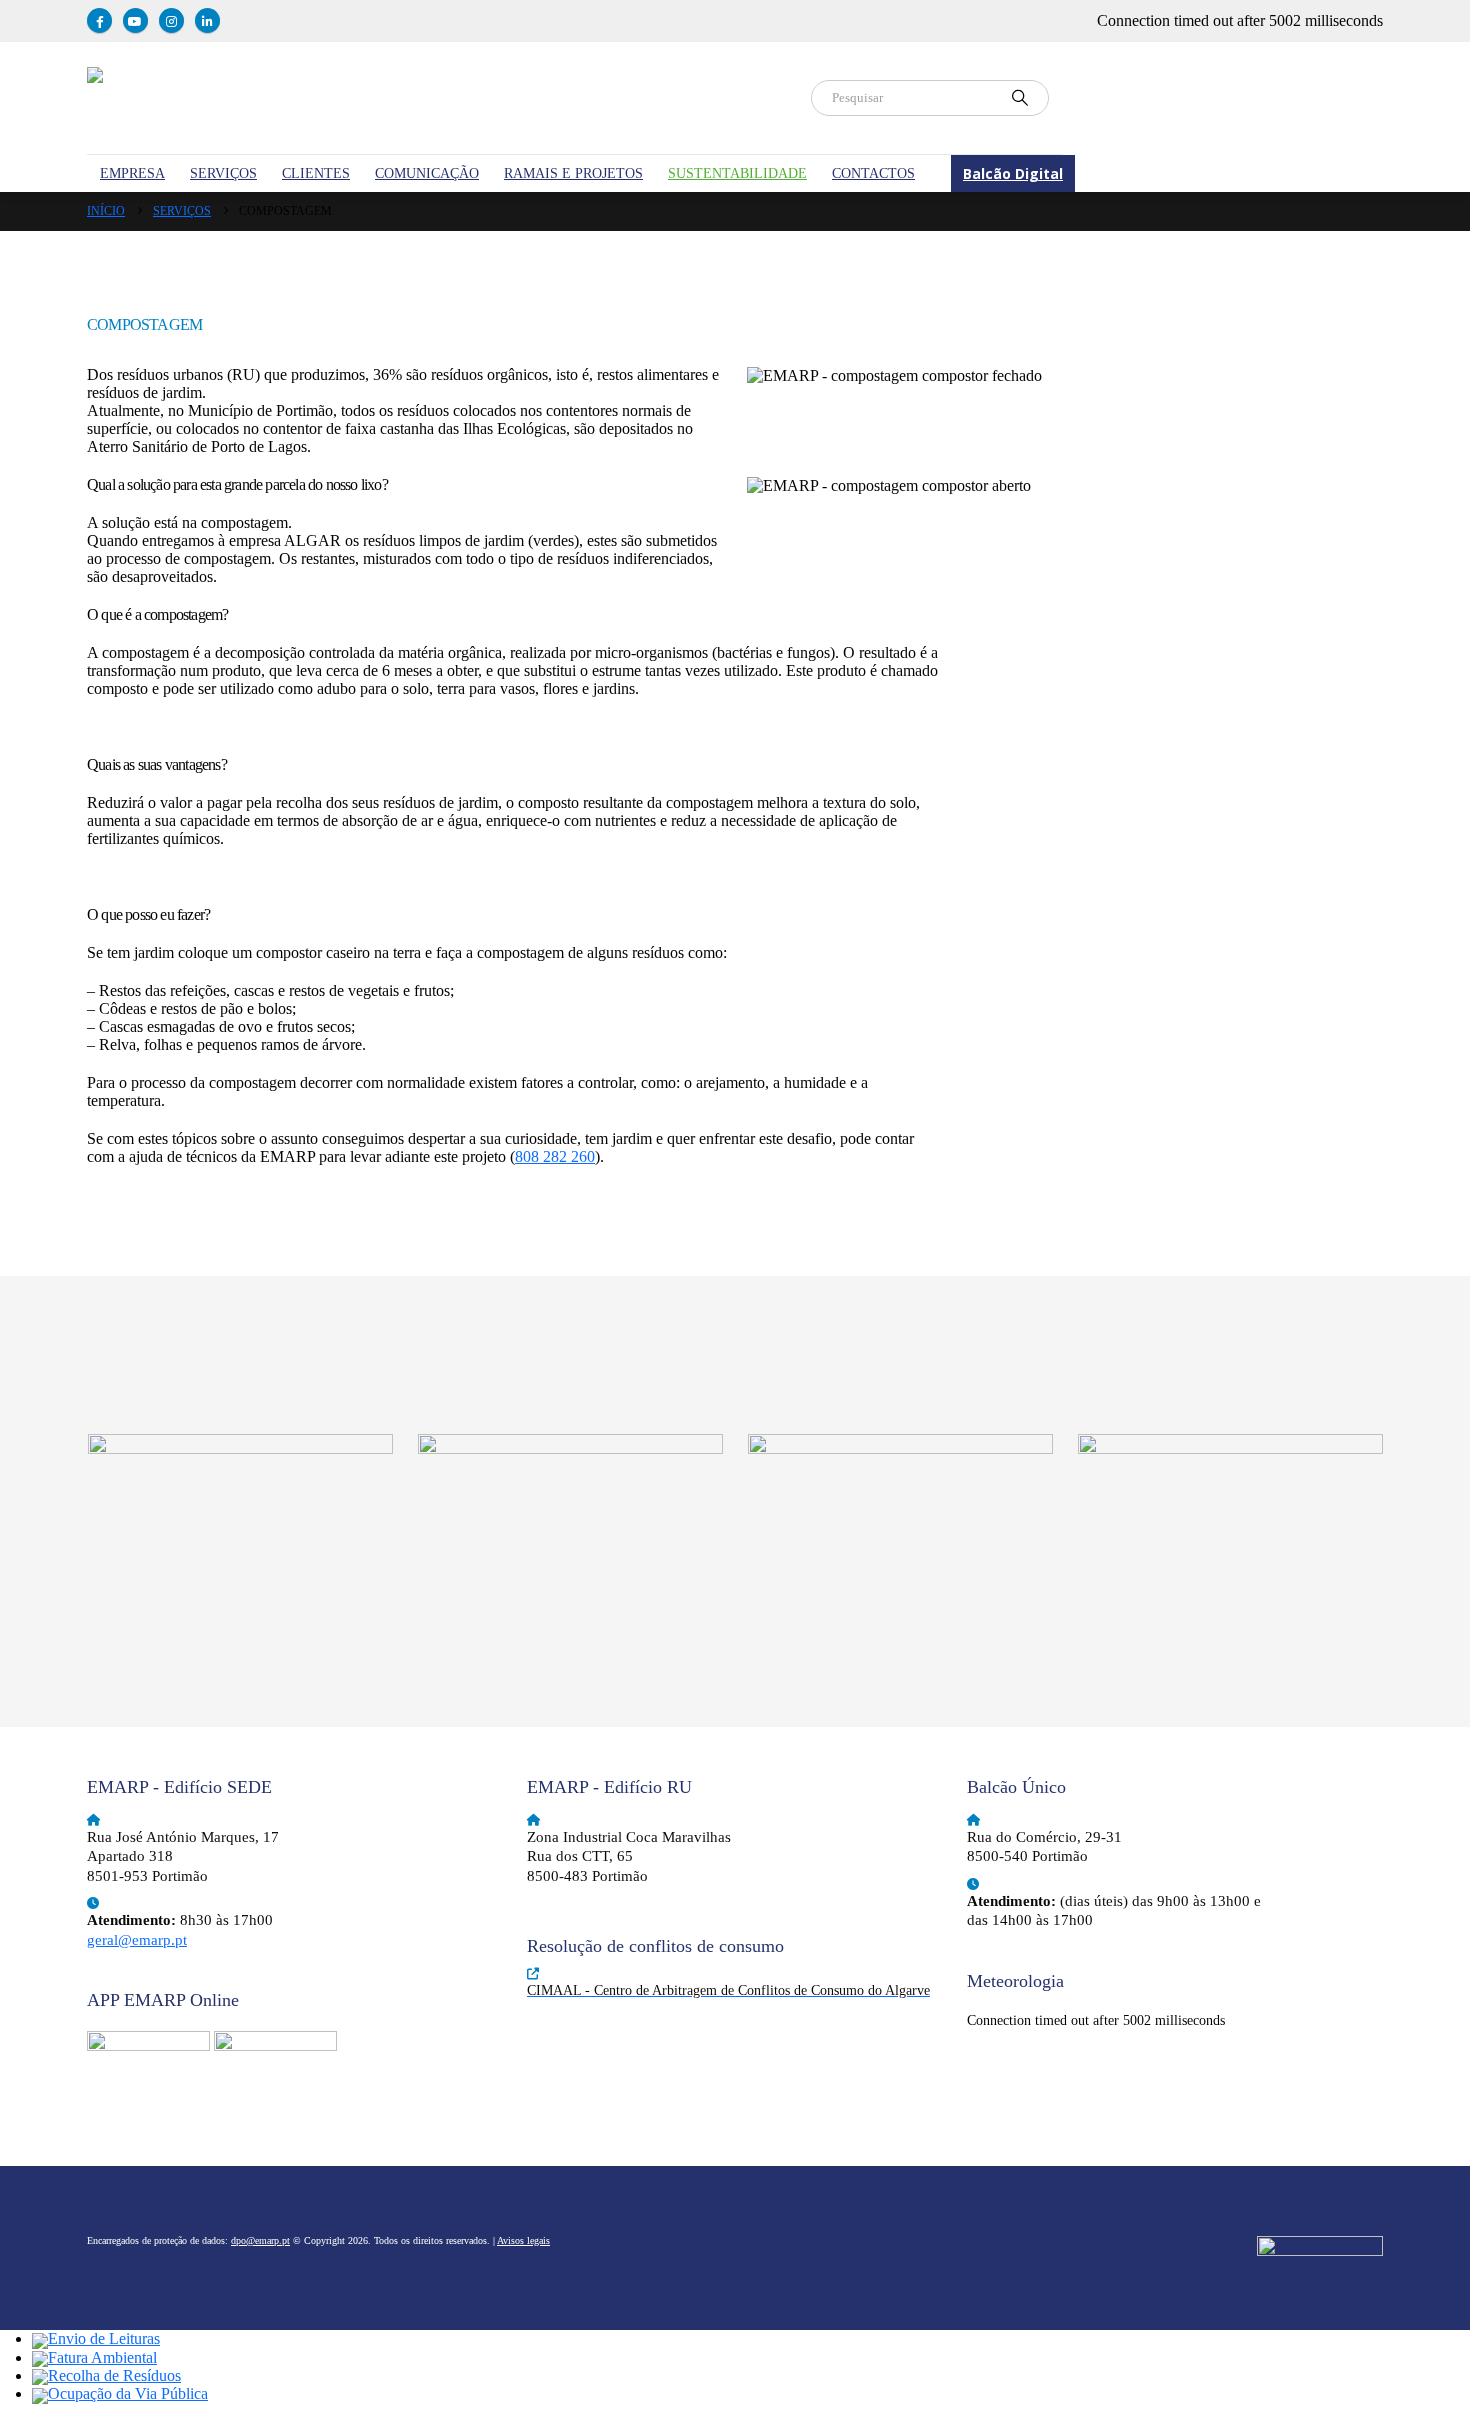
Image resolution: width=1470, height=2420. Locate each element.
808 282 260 (555, 1156)
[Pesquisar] (1020, 98)
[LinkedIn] (207, 20)
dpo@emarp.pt (260, 2240)
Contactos (873, 173)
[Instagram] (171, 20)
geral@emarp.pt (137, 1940)
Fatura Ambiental (102, 2357)
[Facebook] (99, 20)
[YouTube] (135, 20)
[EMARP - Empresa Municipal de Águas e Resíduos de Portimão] (437, 98)
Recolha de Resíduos (114, 2375)
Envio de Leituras (104, 2338)
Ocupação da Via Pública (128, 2393)
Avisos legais (523, 2240)
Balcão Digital (1013, 173)
